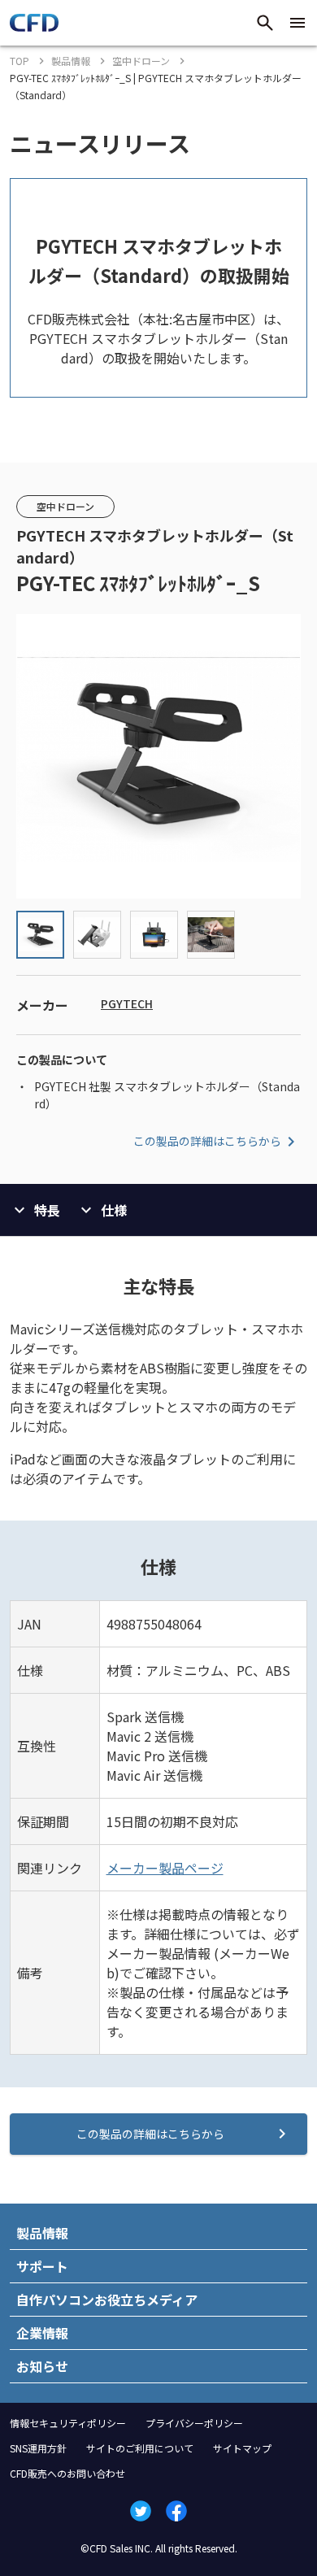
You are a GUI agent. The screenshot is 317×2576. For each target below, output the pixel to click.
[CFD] (34, 27)
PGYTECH (127, 1003)
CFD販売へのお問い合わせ (67, 2473)
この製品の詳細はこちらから (207, 1141)
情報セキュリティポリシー (68, 2423)
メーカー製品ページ (165, 1868)
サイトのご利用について (140, 2448)
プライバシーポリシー (194, 2423)
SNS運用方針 (38, 2448)
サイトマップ (242, 2448)
